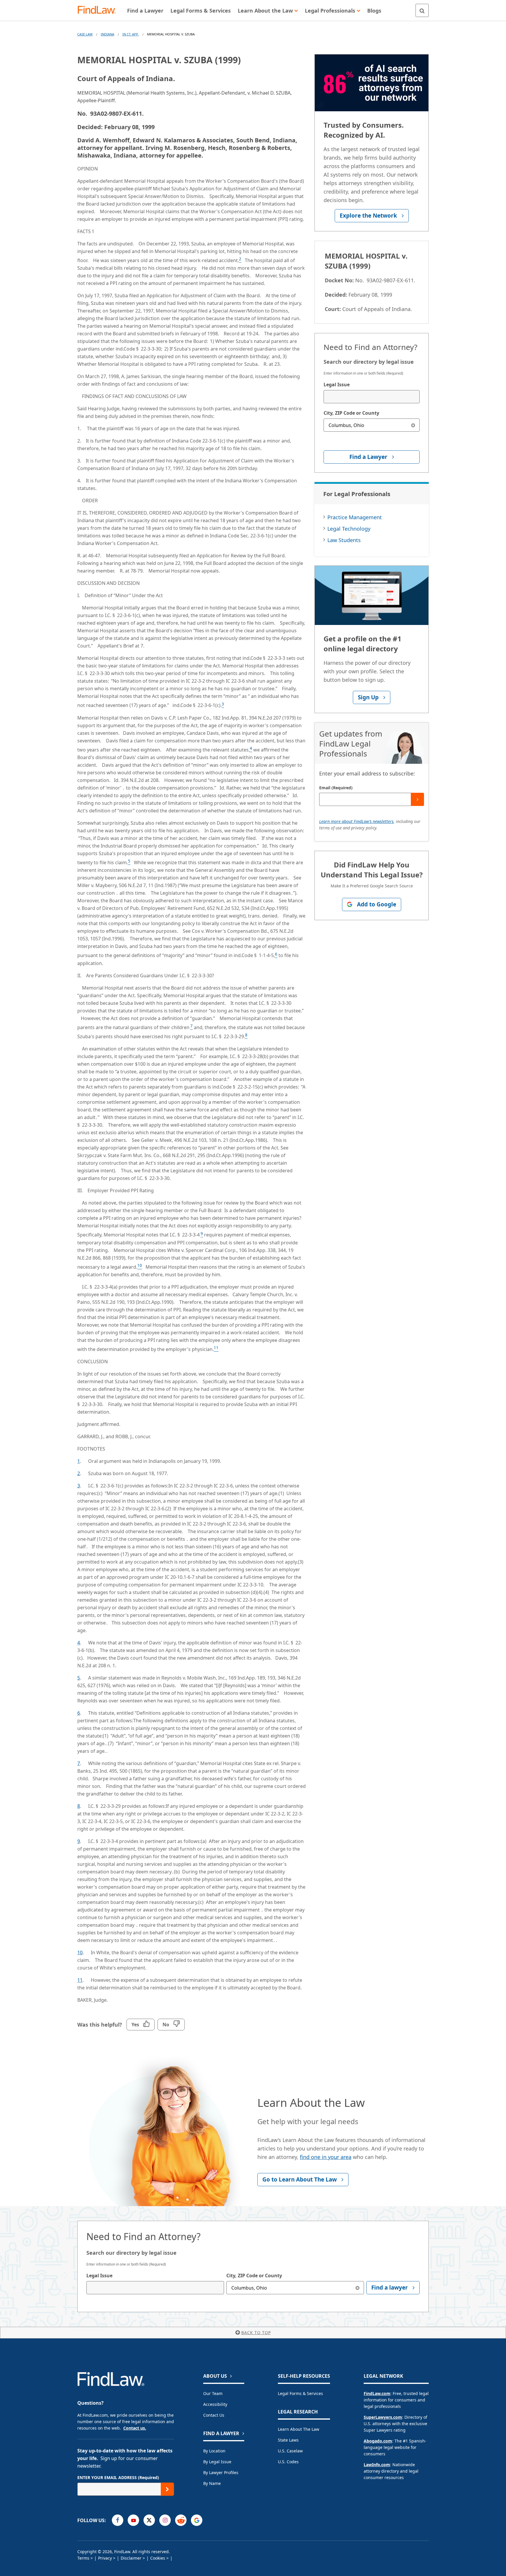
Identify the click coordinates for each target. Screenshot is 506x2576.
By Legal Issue (217, 2462)
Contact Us (214, 2415)
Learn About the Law (299, 2429)
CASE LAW (85, 34)
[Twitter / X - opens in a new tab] (149, 2520)
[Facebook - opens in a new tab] (118, 2520)
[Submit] (417, 799)
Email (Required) (336, 788)
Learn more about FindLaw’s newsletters (356, 821)
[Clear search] (413, 425)
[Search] (422, 10)
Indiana (107, 34)
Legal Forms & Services (300, 2393)
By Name (212, 2483)
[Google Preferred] (197, 2520)
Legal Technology (349, 529)
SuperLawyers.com (383, 2417)
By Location (214, 2451)
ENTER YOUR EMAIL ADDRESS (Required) (118, 2477)
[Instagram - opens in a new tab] (165, 2520)
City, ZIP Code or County (351, 413)
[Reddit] (181, 2520)
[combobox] (372, 397)
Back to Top (256, 2332)
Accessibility (215, 2404)
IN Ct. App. (131, 34)
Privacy (105, 2558)
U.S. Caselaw (290, 2451)
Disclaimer (131, 2558)
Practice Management (355, 517)
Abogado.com (378, 2441)
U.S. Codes (288, 2462)
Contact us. (135, 2428)
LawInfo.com (377, 2465)
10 (80, 1953)
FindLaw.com (377, 2393)
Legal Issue (337, 385)
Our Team (213, 2393)
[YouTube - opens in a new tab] (133, 2520)
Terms (83, 2558)
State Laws (288, 2440)
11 (80, 1980)
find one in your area (326, 2157)
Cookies (158, 2558)
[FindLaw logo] (99, 10)
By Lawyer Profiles (221, 2472)
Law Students (344, 540)
